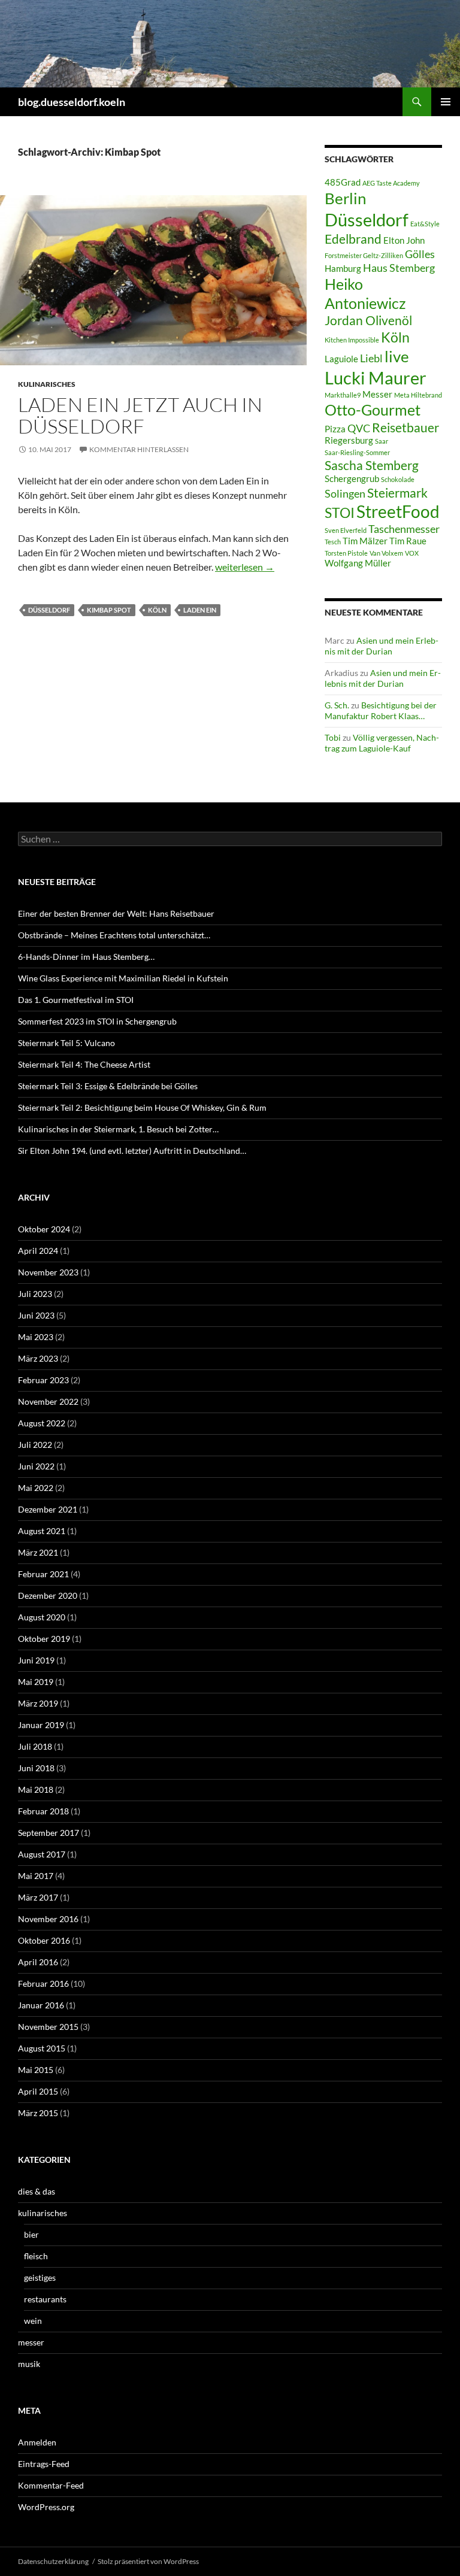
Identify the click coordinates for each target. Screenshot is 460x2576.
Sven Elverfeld (346, 530)
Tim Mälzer (365, 541)
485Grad (343, 182)
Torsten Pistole (346, 553)
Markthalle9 (343, 395)
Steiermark (397, 493)
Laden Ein (200, 610)
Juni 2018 (36, 1768)
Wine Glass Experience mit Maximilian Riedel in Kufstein (123, 978)
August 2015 (42, 2048)
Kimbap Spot (109, 610)
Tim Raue (408, 541)
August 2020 (42, 1617)
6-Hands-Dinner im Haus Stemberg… (86, 957)
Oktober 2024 (44, 1229)
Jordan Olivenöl (368, 320)
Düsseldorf (49, 610)
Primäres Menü (446, 102)
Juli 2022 (35, 1445)
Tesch (333, 542)
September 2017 (49, 1833)
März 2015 (38, 2113)
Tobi (333, 737)
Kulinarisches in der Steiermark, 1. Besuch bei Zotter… (118, 1129)
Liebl (371, 358)
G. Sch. (337, 705)
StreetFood (398, 511)
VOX (412, 553)
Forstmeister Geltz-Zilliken (364, 255)
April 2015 (38, 2091)
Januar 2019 (41, 1725)
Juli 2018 (35, 1746)
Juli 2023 (35, 1294)
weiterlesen (245, 567)
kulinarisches (47, 384)
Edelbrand (353, 239)
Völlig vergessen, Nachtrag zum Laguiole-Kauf (382, 743)
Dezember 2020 (48, 1595)
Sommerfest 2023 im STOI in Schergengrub (97, 1021)
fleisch (36, 2256)
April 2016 (38, 1962)
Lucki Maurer (376, 378)
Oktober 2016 (44, 1940)
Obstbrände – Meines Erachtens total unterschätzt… (114, 935)
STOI (340, 513)
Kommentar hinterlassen (139, 449)
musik (29, 2364)
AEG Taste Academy (391, 183)
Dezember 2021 (48, 1509)
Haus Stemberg (399, 268)
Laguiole (341, 359)
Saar (382, 441)
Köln (157, 610)
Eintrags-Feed (44, 2464)
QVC (359, 428)
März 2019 (38, 1703)
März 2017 (38, 1897)
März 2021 (38, 1552)
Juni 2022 (36, 1466)
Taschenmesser (404, 529)
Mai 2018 (36, 1789)
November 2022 (48, 1401)
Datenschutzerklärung (53, 2561)
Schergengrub (352, 479)
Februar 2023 (43, 1380)
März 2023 (38, 1358)
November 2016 (48, 1919)
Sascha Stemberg (372, 465)
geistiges (40, 2278)
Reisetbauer (405, 428)
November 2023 (48, 1272)
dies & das (37, 2191)
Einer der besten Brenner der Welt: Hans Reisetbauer (116, 913)
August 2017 (42, 1854)
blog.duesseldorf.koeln (72, 102)
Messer (377, 394)
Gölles (420, 254)
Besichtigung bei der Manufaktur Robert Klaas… (381, 710)
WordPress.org (46, 2507)
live (397, 356)
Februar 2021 (43, 1574)
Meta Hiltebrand (418, 395)
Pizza (335, 429)
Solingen (345, 493)
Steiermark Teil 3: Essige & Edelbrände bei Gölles (108, 1086)
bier (31, 2234)
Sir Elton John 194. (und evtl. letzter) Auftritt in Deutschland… (132, 1151)
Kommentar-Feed (51, 2485)
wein (33, 2321)
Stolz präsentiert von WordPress (148, 2561)
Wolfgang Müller (358, 563)
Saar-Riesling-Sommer (357, 452)
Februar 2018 (43, 1811)
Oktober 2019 (44, 1639)
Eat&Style (425, 224)
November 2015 (48, 2027)
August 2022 (42, 1423)
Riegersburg (349, 440)
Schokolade (398, 479)
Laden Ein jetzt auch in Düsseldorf (140, 415)
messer (31, 2342)
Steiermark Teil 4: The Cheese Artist (84, 1064)
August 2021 (42, 1531)
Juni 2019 (36, 1660)
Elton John (404, 240)
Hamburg (343, 269)
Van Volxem (386, 553)
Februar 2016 (43, 1983)
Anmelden (37, 2442)
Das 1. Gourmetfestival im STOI (76, 1000)
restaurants (45, 2299)
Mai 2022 (36, 1488)
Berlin (345, 198)
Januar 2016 (41, 2005)
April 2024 (38, 1251)
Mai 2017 (36, 1876)
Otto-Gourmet (373, 410)
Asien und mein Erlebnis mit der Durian (382, 646)
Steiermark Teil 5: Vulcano (66, 1043)
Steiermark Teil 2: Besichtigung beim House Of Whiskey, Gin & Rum (142, 1107)
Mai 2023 (36, 1337)
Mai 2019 (36, 1682)
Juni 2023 (36, 1315)
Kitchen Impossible (352, 340)
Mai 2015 (36, 2070)
